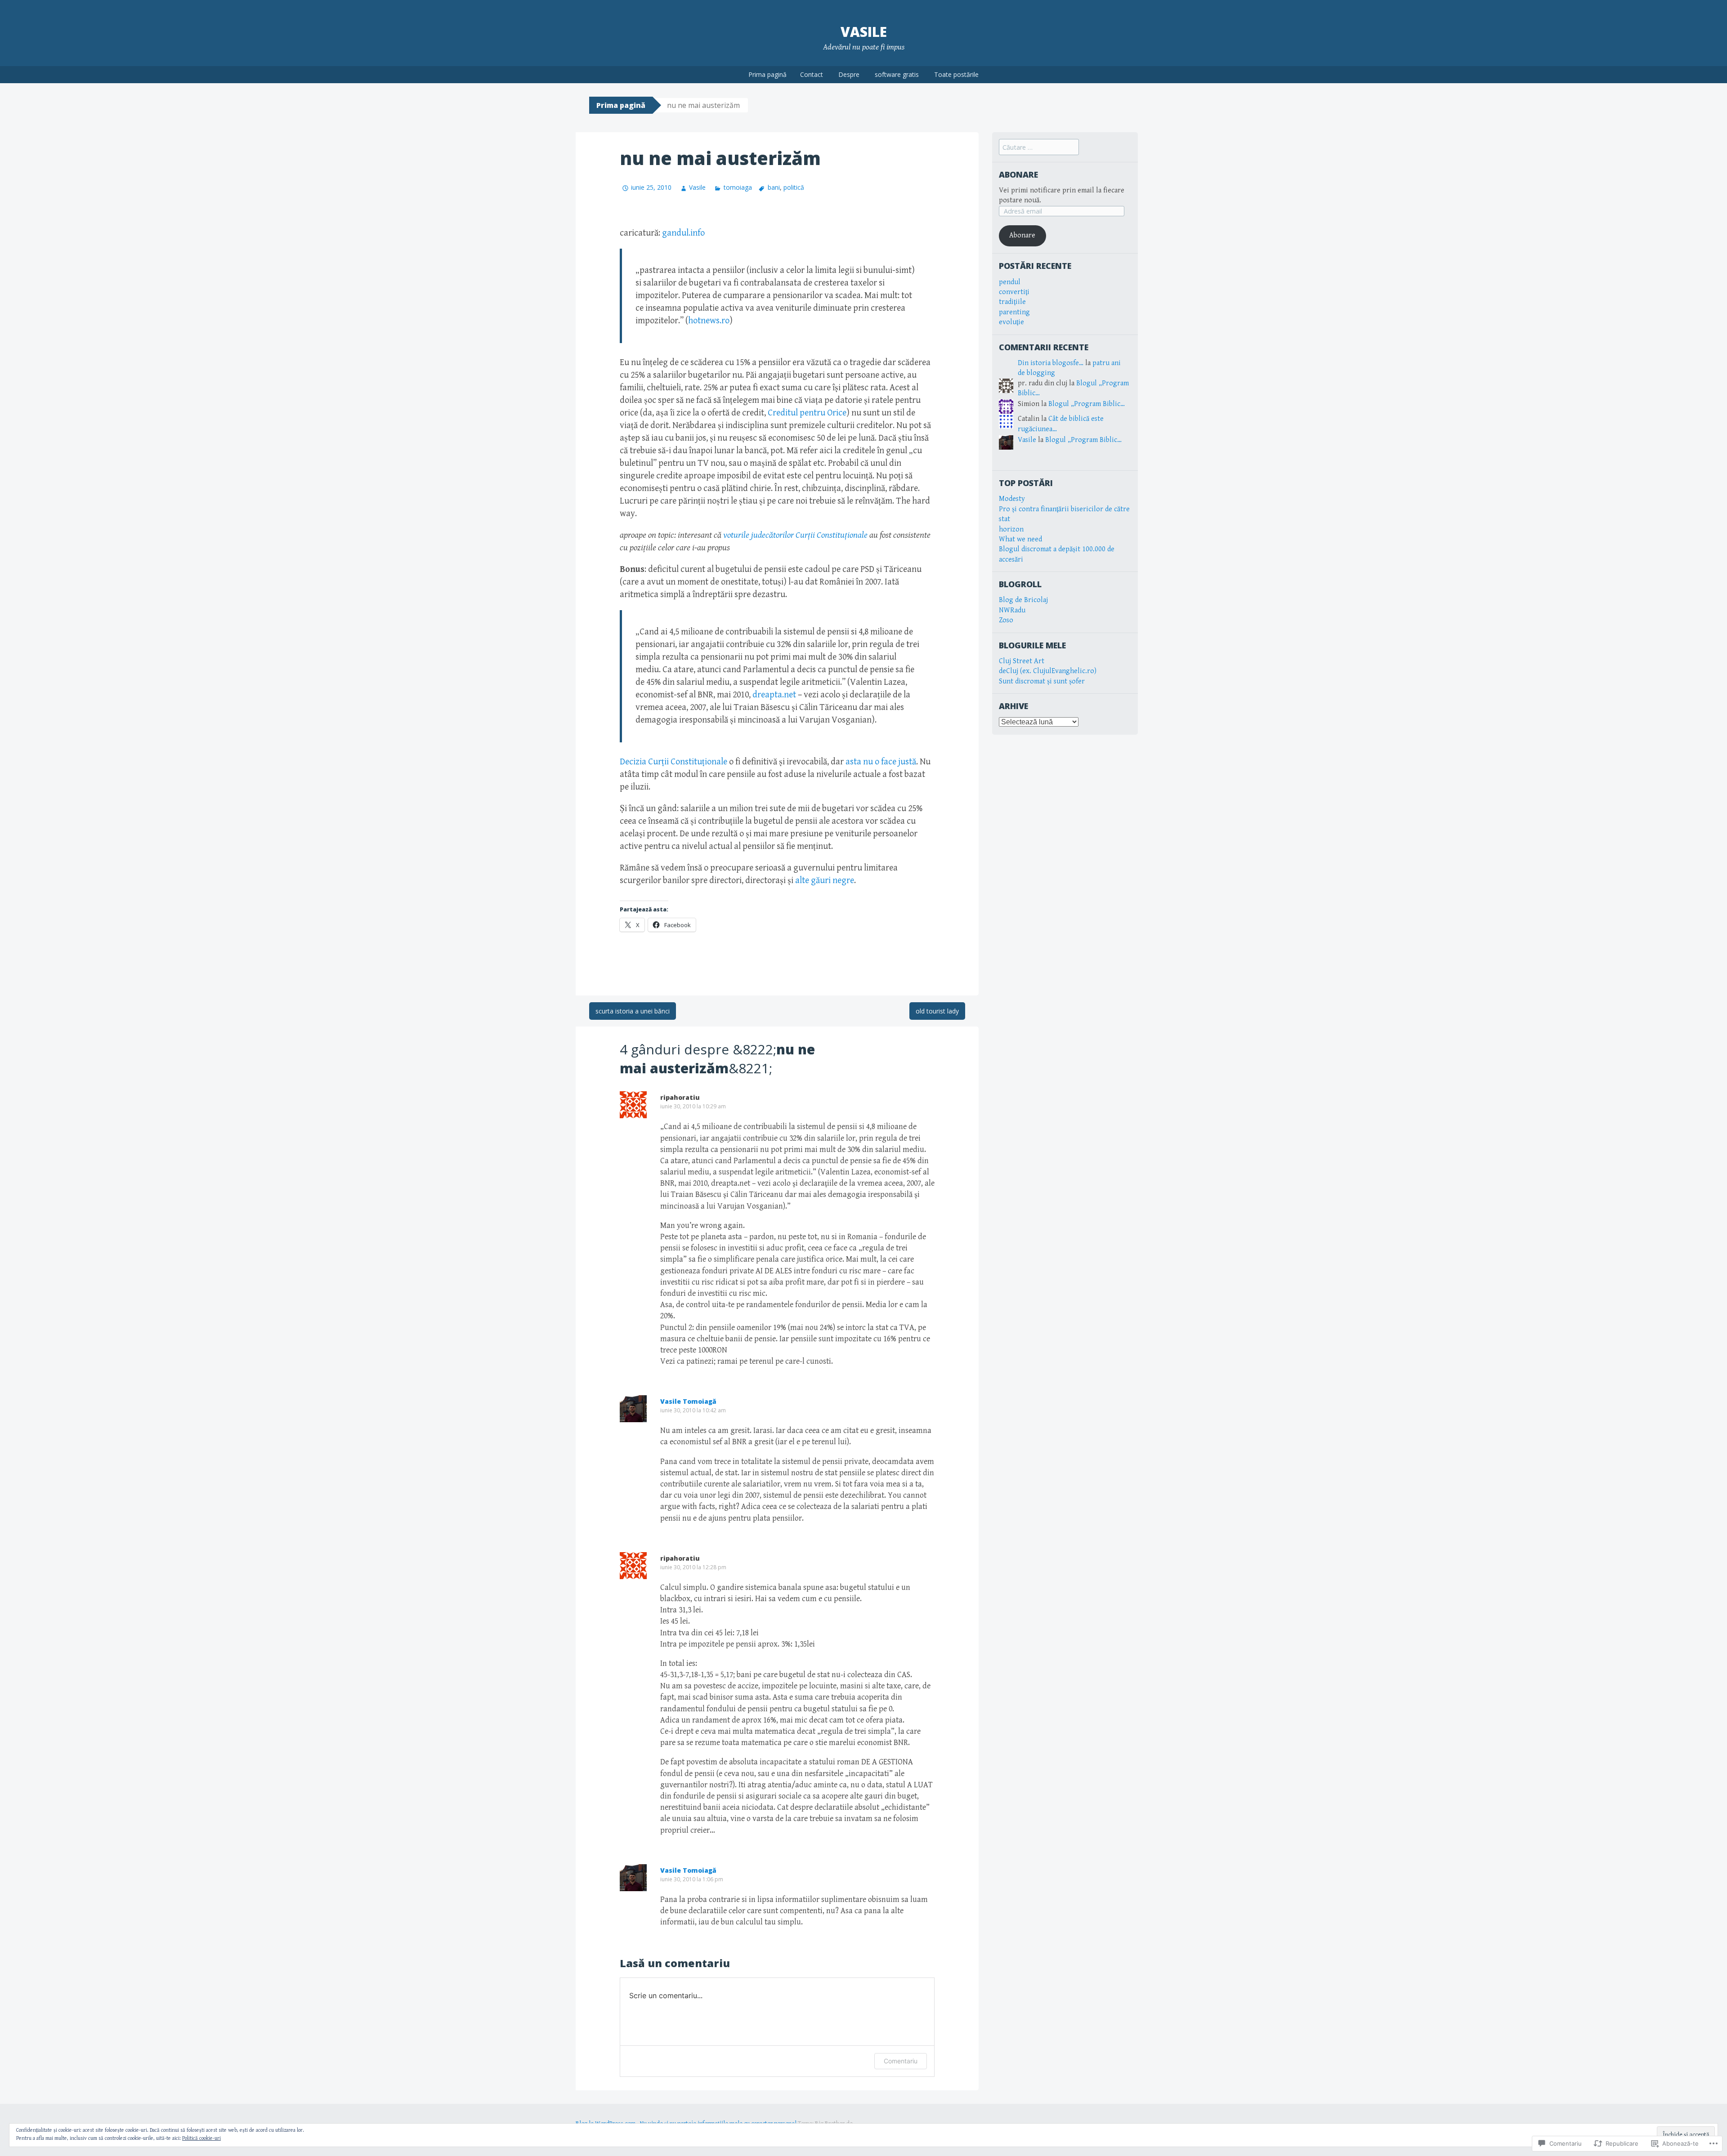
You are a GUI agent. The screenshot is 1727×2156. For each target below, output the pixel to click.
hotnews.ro (709, 321)
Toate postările (956, 74)
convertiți (1014, 292)
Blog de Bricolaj (1023, 600)
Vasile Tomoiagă (688, 1401)
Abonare (1018, 174)
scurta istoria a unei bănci (633, 1011)
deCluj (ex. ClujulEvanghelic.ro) (1048, 671)
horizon (1011, 529)
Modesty (1012, 499)
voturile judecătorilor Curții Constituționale (795, 535)
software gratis (897, 74)
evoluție (1011, 322)
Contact (812, 74)
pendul (1010, 282)
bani (774, 187)
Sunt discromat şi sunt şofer (1042, 681)
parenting (1014, 312)
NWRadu (1012, 610)
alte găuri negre (825, 881)
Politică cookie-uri (201, 2138)
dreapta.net (774, 695)
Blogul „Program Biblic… (1087, 404)
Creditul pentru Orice (807, 413)
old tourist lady (937, 1011)
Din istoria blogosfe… (1051, 363)
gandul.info (683, 233)
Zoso (1006, 620)
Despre (849, 74)
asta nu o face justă (881, 762)
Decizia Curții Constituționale (673, 762)
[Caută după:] (1039, 148)
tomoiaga (738, 187)
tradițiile (1012, 302)
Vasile (864, 32)
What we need (1020, 539)
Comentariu (901, 2061)
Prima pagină (767, 74)
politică (794, 187)
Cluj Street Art (1022, 661)
